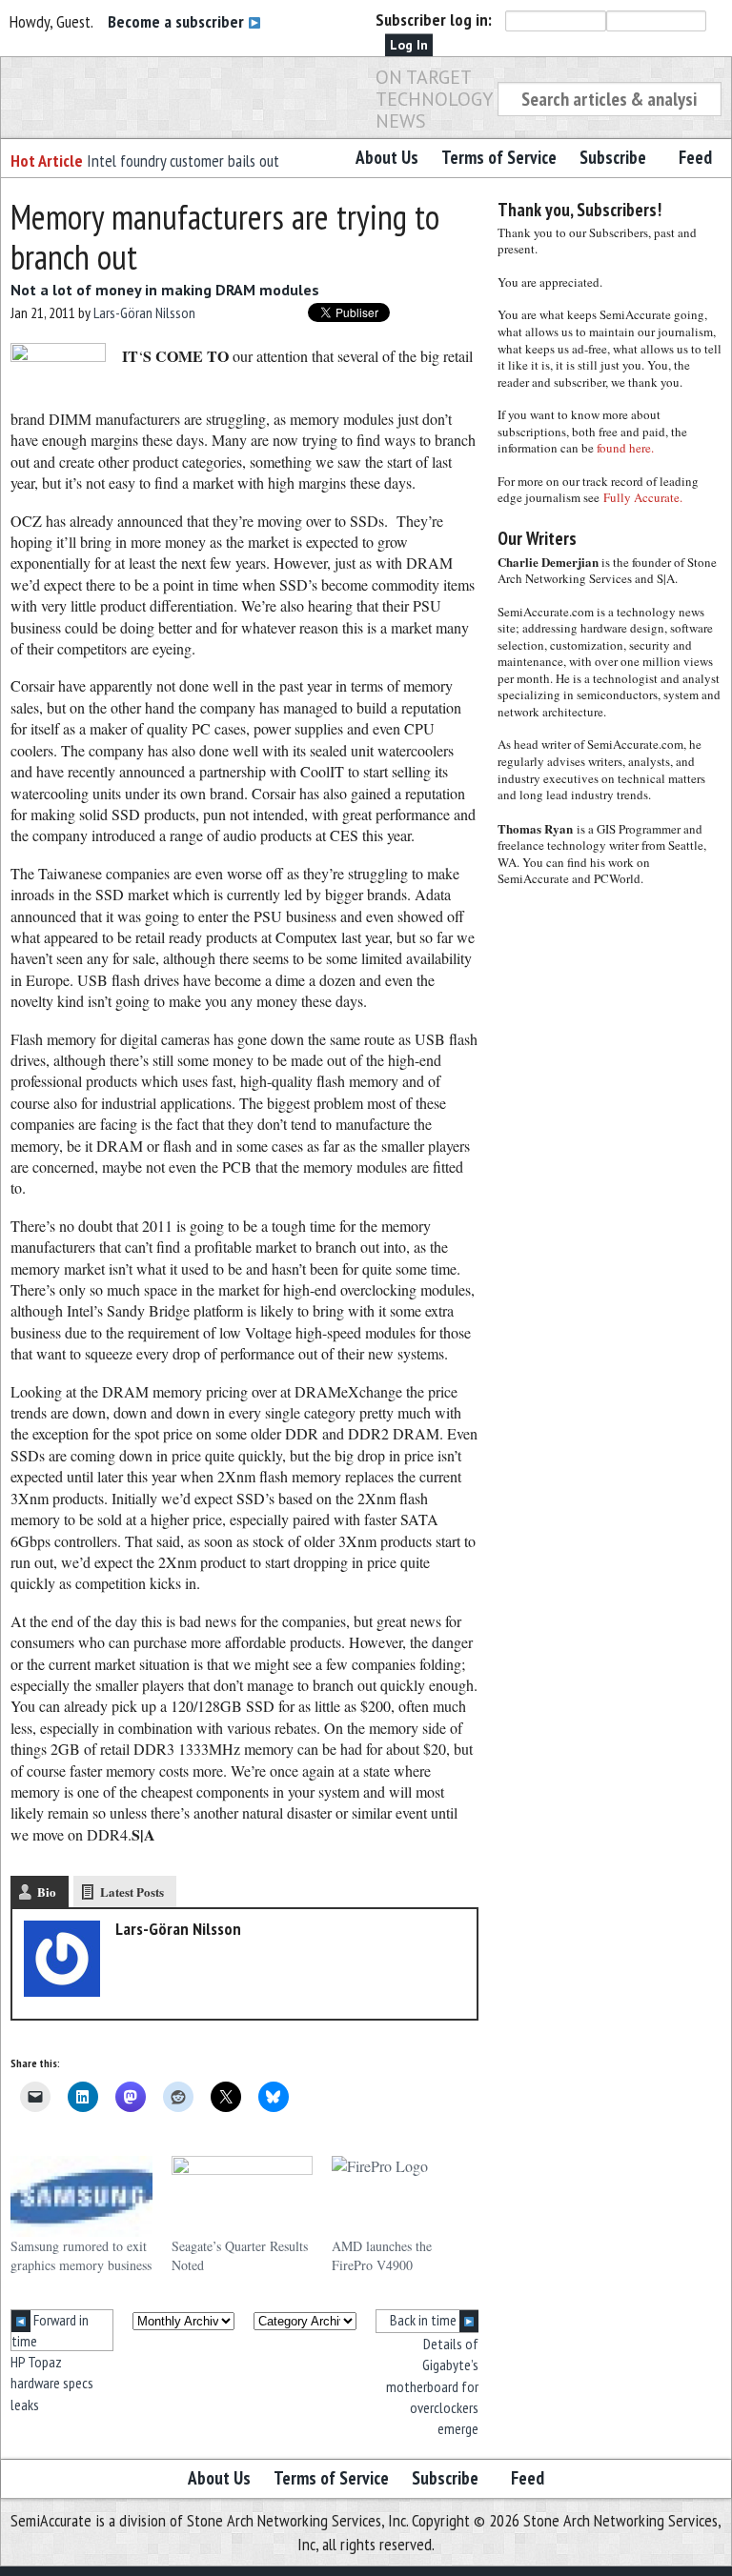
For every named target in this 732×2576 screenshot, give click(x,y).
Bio (47, 1892)
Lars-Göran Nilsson (144, 312)
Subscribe (613, 157)
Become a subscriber (178, 21)
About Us (387, 157)
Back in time (425, 2320)
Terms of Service (499, 157)
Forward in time (50, 2330)
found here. (625, 448)
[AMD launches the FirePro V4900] (403, 2196)
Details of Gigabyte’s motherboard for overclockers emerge (432, 2386)
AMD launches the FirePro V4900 (382, 2255)
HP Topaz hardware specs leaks (52, 2383)
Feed (695, 157)
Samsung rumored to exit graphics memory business (81, 2255)
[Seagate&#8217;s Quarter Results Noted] (243, 2196)
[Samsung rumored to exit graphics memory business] (81, 2196)
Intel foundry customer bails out (183, 161)
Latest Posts (132, 1892)
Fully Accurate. (643, 497)
